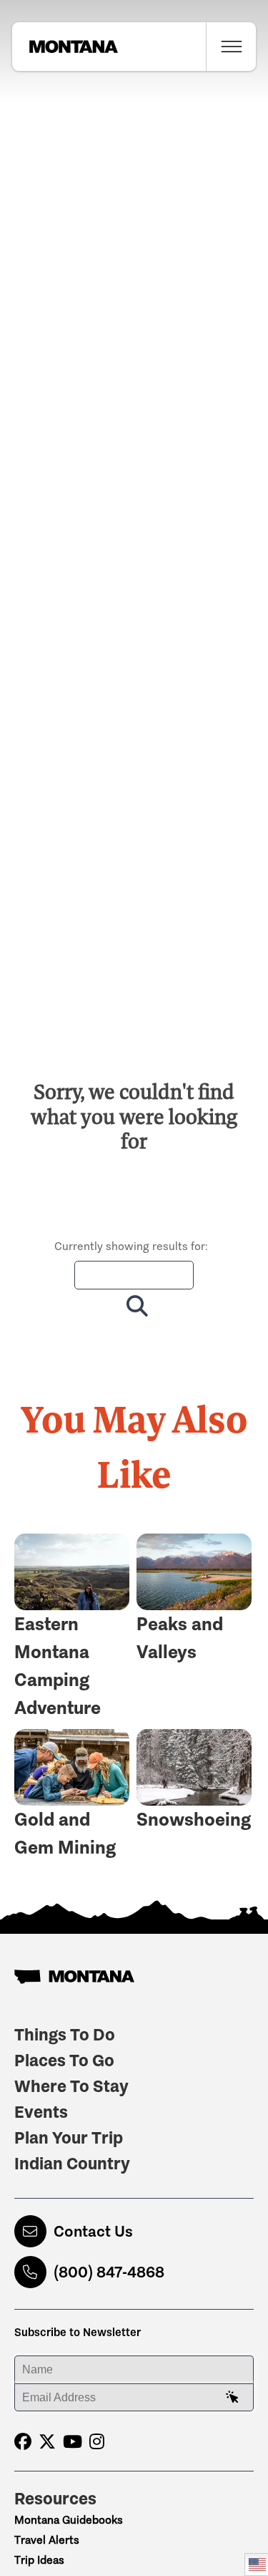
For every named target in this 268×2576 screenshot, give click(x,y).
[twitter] (47, 2442)
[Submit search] (134, 1306)
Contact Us (93, 2231)
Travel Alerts (47, 2540)
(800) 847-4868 (109, 2272)
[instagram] (97, 2442)
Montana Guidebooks (69, 2520)
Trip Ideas (39, 2560)
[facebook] (23, 2442)
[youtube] (73, 2442)
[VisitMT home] (65, 47)
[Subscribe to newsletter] (232, 2398)
